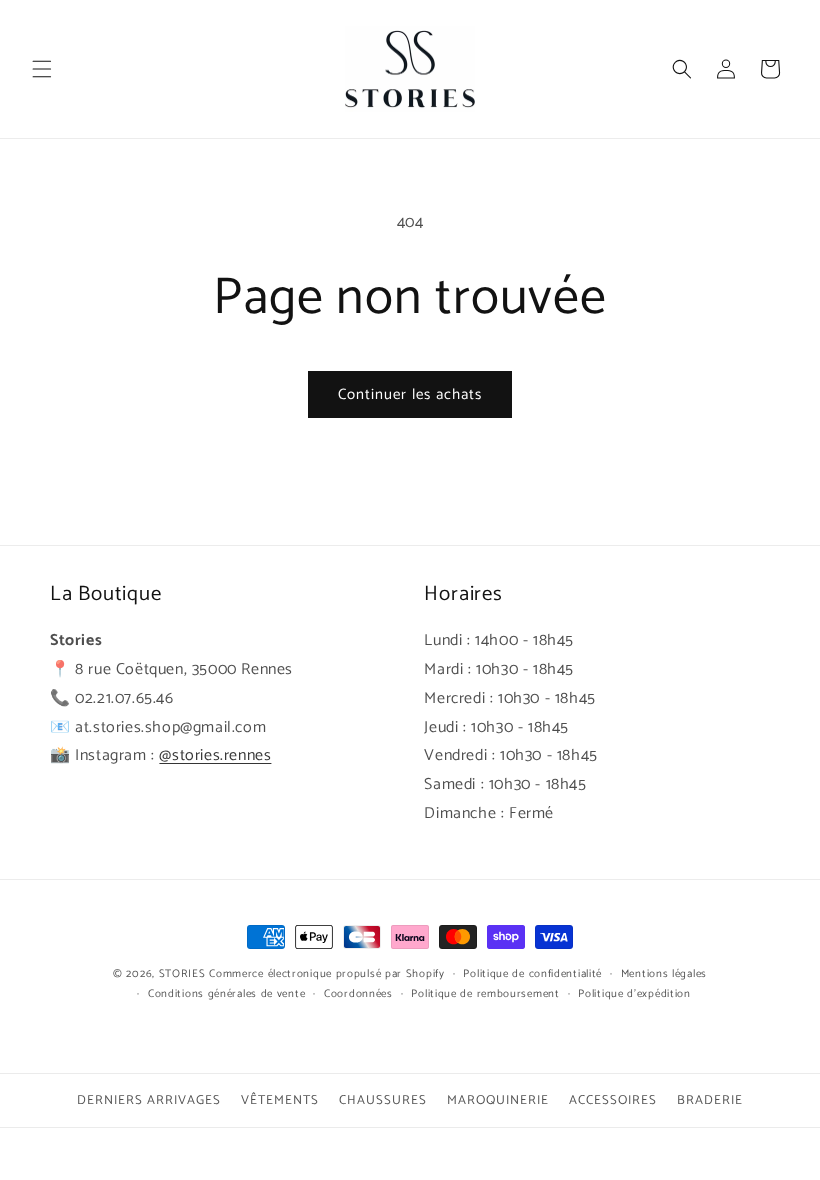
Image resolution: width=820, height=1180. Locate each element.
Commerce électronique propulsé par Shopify (326, 974)
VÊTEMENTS (280, 1100)
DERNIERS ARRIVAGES (149, 1100)
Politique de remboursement (485, 994)
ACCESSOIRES (613, 1100)
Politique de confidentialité (532, 974)
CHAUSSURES (383, 1100)
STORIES (182, 974)
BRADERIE (710, 1100)
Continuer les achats (410, 394)
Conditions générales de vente (226, 994)
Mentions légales (664, 974)
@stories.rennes (215, 755)
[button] (42, 69)
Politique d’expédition (634, 994)
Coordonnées (358, 994)
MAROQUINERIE (498, 1100)
